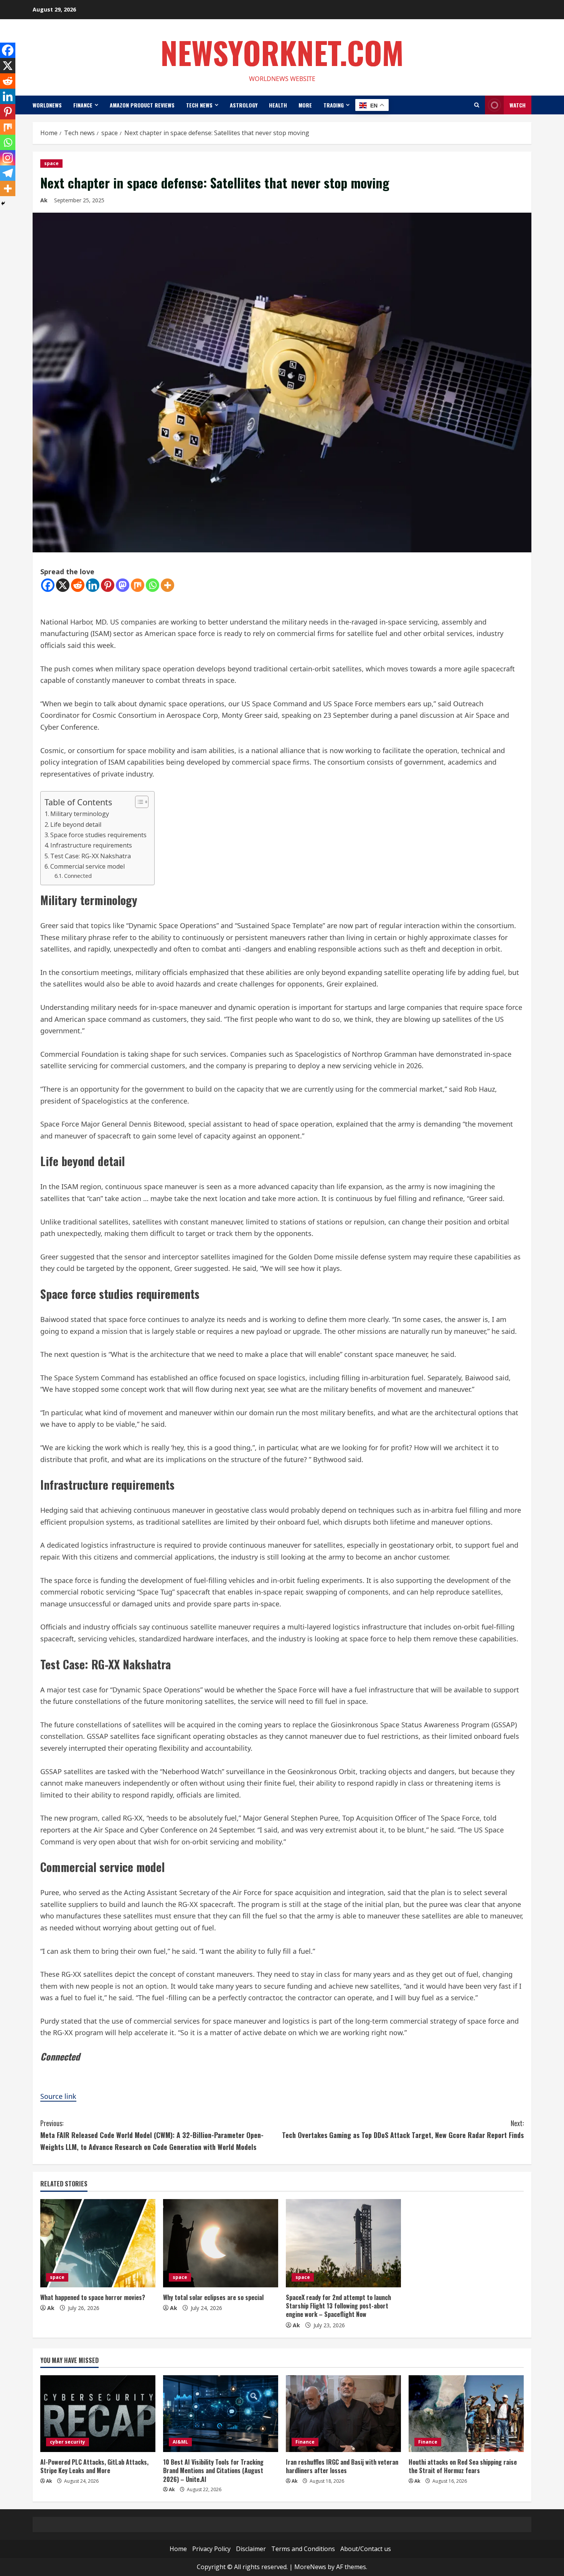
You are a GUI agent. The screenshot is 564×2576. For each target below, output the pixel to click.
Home (178, 2549)
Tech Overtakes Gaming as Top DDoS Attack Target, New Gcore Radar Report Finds (403, 2129)
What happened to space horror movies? (93, 2297)
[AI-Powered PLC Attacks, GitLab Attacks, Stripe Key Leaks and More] (98, 2414)
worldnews (47, 105)
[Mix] (138, 585)
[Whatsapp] (153, 585)
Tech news (199, 105)
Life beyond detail (76, 825)
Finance (83, 105)
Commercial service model (87, 866)
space (51, 163)
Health (278, 105)
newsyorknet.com (282, 52)
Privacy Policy (211, 2549)
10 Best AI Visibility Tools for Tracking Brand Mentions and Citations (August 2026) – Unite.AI (213, 2471)
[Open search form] (477, 105)
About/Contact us (366, 2549)
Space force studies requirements (98, 835)
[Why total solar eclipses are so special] (221, 2243)
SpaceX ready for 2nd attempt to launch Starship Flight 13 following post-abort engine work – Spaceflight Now (338, 2306)
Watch (518, 105)
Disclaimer (251, 2549)
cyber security (68, 2442)
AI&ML (180, 2442)
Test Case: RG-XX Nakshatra (91, 856)
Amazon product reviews (142, 105)
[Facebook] (48, 585)
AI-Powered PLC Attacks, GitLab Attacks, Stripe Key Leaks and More (94, 2466)
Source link (58, 2096)
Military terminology (80, 814)
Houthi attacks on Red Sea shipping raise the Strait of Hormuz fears (463, 2466)
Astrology (244, 105)
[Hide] (3, 203)
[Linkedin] (93, 585)
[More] (167, 585)
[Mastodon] (123, 585)
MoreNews (310, 2567)
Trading (334, 105)
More (305, 105)
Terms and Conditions (303, 2549)
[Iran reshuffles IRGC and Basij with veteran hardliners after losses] (343, 2414)
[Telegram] (8, 173)
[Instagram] (8, 158)
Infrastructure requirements (91, 845)
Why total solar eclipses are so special (213, 2297)
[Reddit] (78, 585)
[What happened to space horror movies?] (98, 2243)
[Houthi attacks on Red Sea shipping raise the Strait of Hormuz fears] (466, 2414)
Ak (44, 200)
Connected (78, 876)
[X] (63, 585)
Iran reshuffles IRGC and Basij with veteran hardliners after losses (342, 2466)
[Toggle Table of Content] (138, 802)
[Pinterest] (108, 585)
